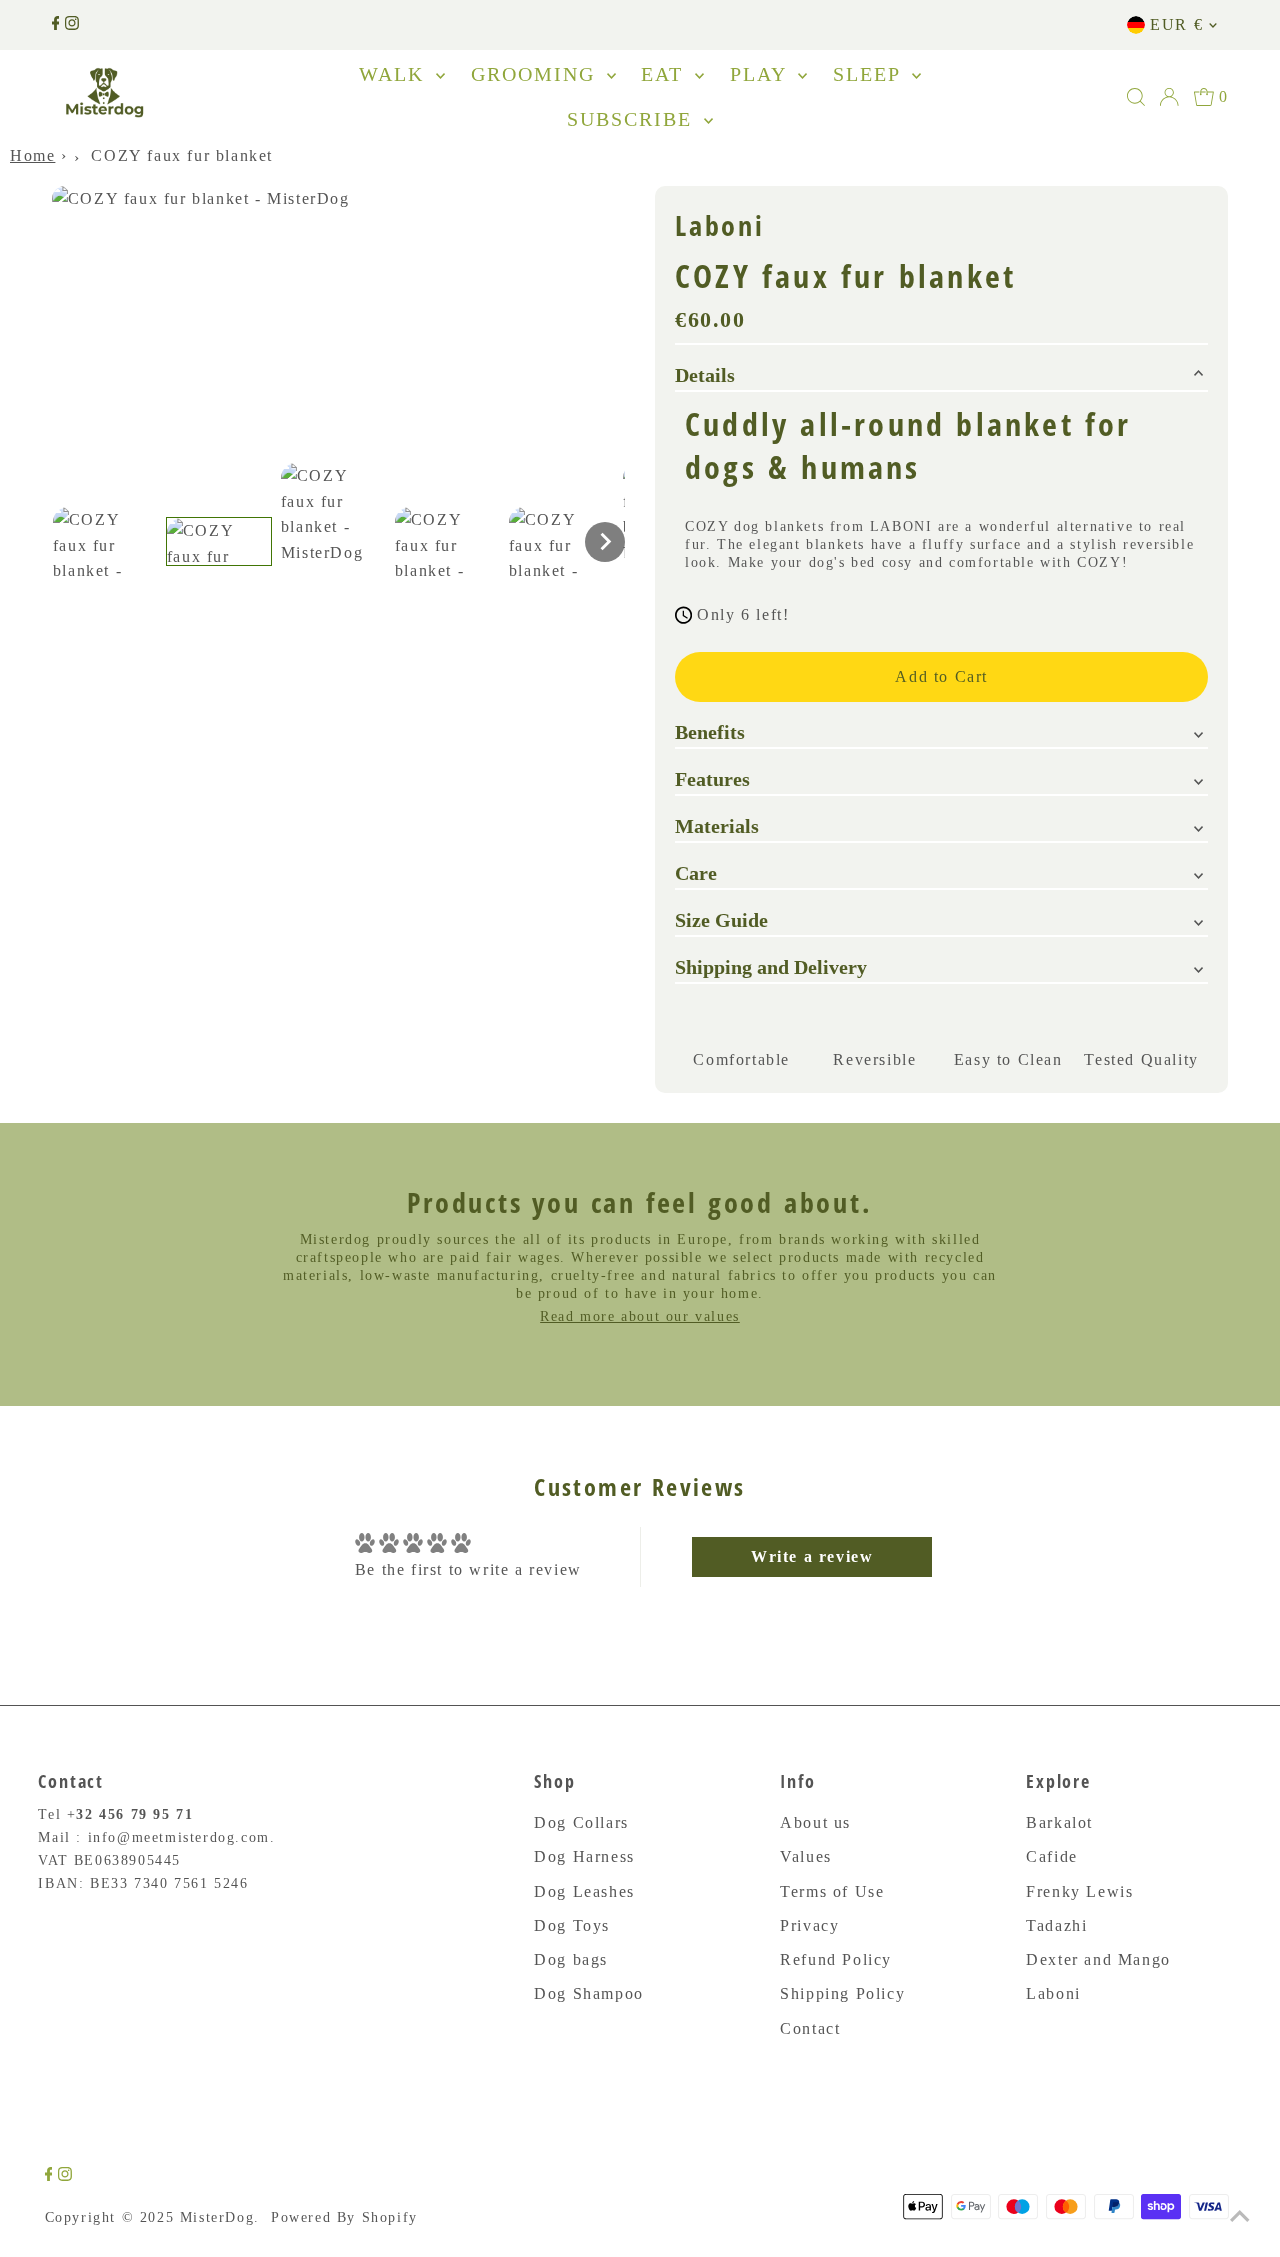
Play (761, 74)
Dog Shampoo (589, 1993)
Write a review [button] (812, 1556)
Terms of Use (832, 1891)
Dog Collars (581, 1822)
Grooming (536, 74)
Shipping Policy (842, 1993)
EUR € (1176, 24)
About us (815, 1822)
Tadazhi (1056, 1925)
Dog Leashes (584, 1891)
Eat (665, 74)
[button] (105, 541)
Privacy (809, 1925)
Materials (717, 826)
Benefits (710, 732)
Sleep (870, 74)
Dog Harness (584, 1856)
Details (705, 375)
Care (696, 873)
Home (32, 155)
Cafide (1052, 1856)
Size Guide (721, 920)
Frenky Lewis (1079, 1891)
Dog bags (571, 1959)
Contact (810, 2028)
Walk (395, 74)
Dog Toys (572, 1925)
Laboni (1053, 1993)
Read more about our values (640, 1316)
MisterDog (217, 2217)
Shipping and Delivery (771, 967)
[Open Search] (1136, 97)
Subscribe (633, 119)
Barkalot (1059, 1822)
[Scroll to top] (1240, 2217)
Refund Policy (836, 1959)
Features (712, 779)
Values (806, 1856)
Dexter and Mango (1098, 1959)
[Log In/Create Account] (1169, 97)
